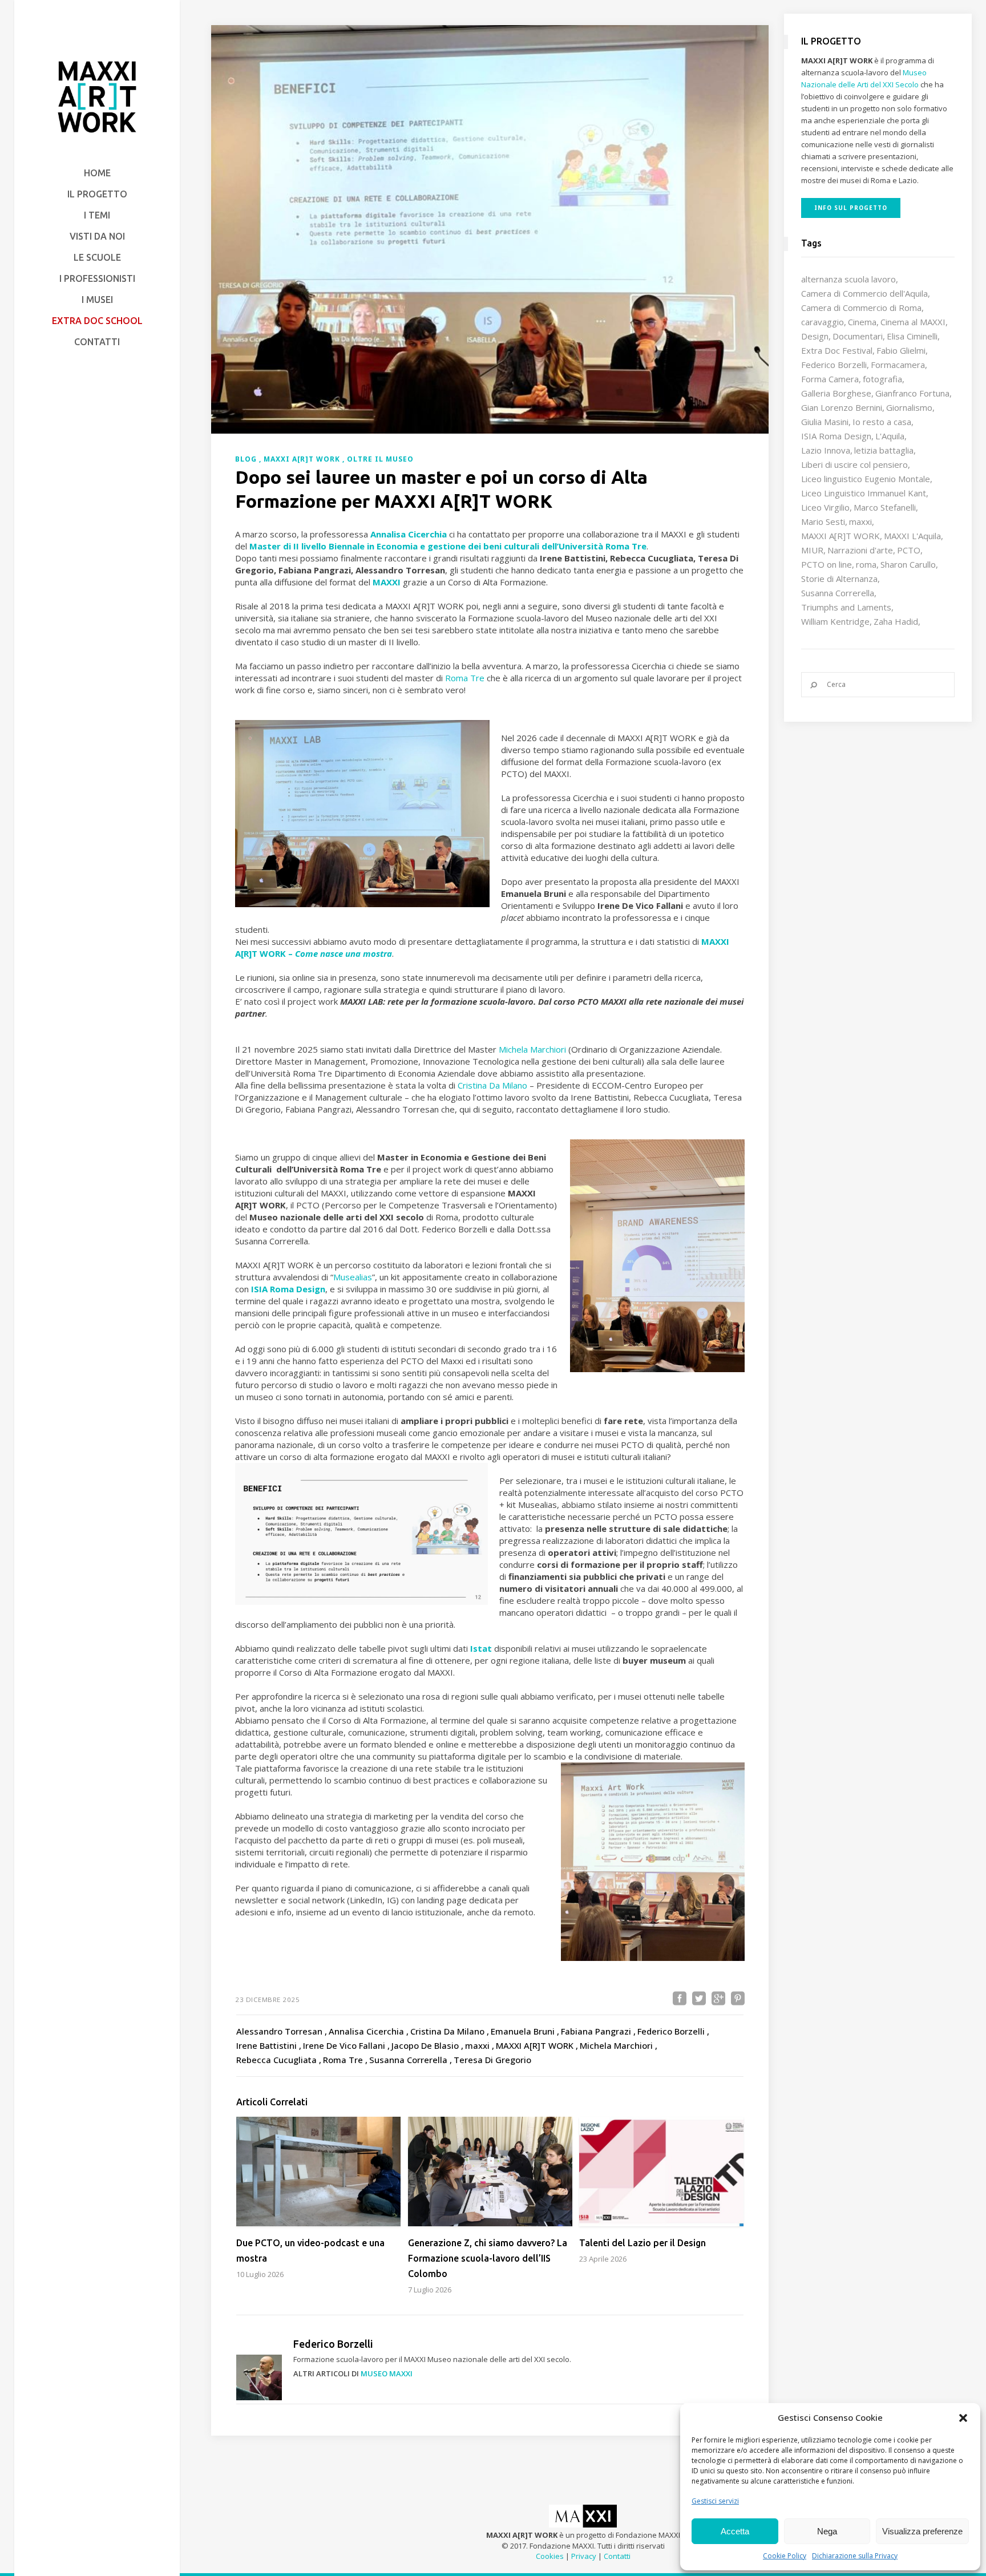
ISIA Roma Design (836, 436)
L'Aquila (890, 436)
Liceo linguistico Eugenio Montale (866, 479)
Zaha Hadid (896, 621)
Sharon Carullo (908, 564)
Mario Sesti (823, 521)
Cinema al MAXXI (913, 322)
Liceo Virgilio (825, 507)
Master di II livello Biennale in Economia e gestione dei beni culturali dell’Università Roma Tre (448, 546)
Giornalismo (909, 407)
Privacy (584, 2556)
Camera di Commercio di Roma (861, 308)
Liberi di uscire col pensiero (854, 464)
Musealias (353, 1277)
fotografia (882, 379)
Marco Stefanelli (885, 507)
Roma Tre (465, 678)
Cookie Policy (785, 2556)
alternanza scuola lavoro (848, 279)
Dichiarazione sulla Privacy (855, 2556)
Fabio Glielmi (901, 350)
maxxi (860, 521)
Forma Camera (830, 379)
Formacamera (898, 365)
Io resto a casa (882, 422)
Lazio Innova (826, 450)
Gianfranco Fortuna (912, 393)
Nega (827, 2531)
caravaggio (823, 322)
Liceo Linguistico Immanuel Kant (864, 493)
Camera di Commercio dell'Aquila (864, 293)
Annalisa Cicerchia (409, 534)
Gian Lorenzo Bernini (842, 407)
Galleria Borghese (836, 393)
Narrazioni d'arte (860, 550)
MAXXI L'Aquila (912, 536)
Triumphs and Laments (846, 607)
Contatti (617, 2556)
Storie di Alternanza (839, 579)
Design (815, 336)
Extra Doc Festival (837, 350)
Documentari (858, 336)
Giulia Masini (825, 422)
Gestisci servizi (715, 2501)
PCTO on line (827, 564)
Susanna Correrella (838, 593)
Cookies (550, 2556)
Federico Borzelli (834, 365)
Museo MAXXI (387, 2373)
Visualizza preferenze (922, 2531)
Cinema (862, 322)
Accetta (735, 2531)
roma (866, 564)
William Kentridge (835, 621)
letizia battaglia (884, 450)
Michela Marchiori (532, 1049)
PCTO (909, 550)
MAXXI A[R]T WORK (840, 536)
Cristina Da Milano (492, 1085)
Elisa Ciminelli (912, 336)
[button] (963, 2418)
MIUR (812, 550)
